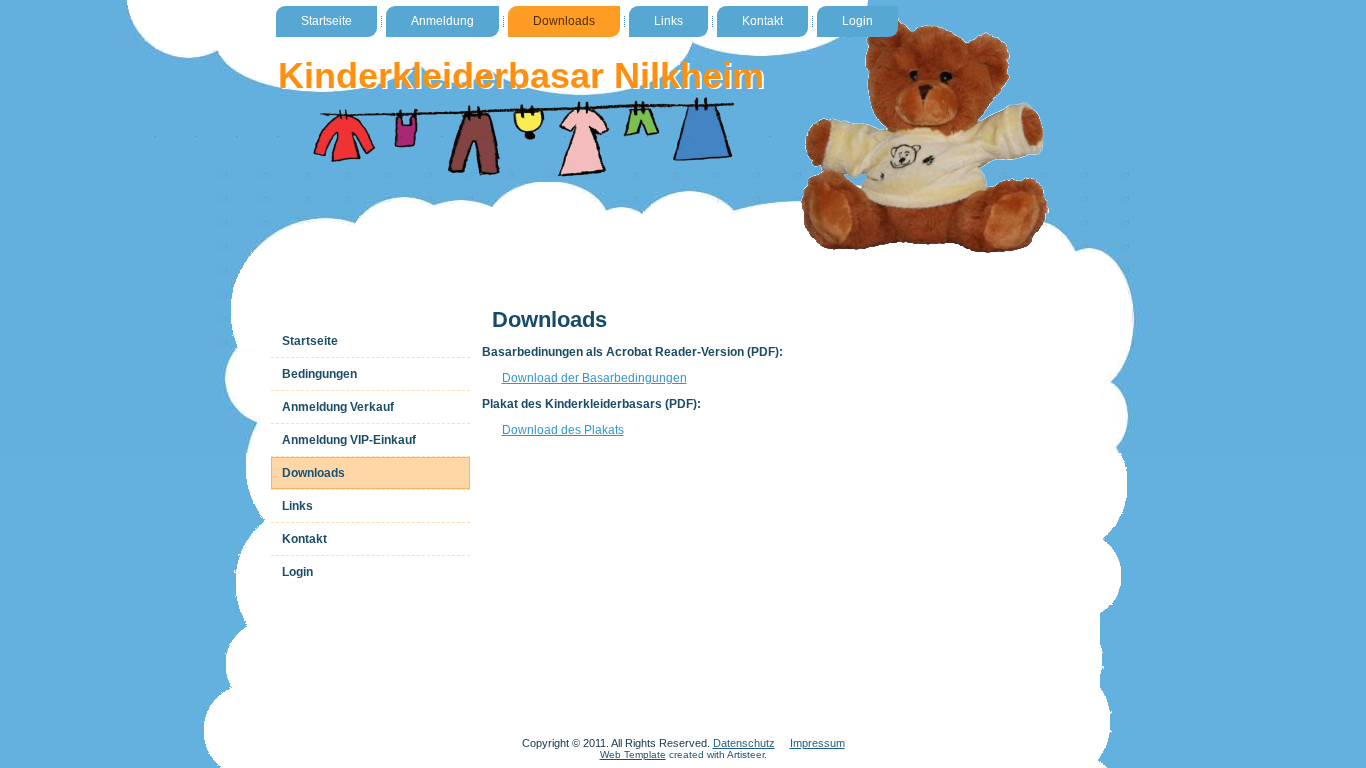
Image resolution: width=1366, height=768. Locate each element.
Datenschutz (744, 743)
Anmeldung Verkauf (338, 407)
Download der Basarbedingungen (594, 378)
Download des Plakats (563, 430)
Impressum (817, 743)
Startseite (326, 21)
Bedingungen (319, 374)
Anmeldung (442, 21)
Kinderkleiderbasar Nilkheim (521, 75)
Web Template (633, 754)
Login (857, 21)
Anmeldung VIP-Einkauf (349, 440)
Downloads (564, 21)
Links (668, 21)
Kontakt (762, 21)
